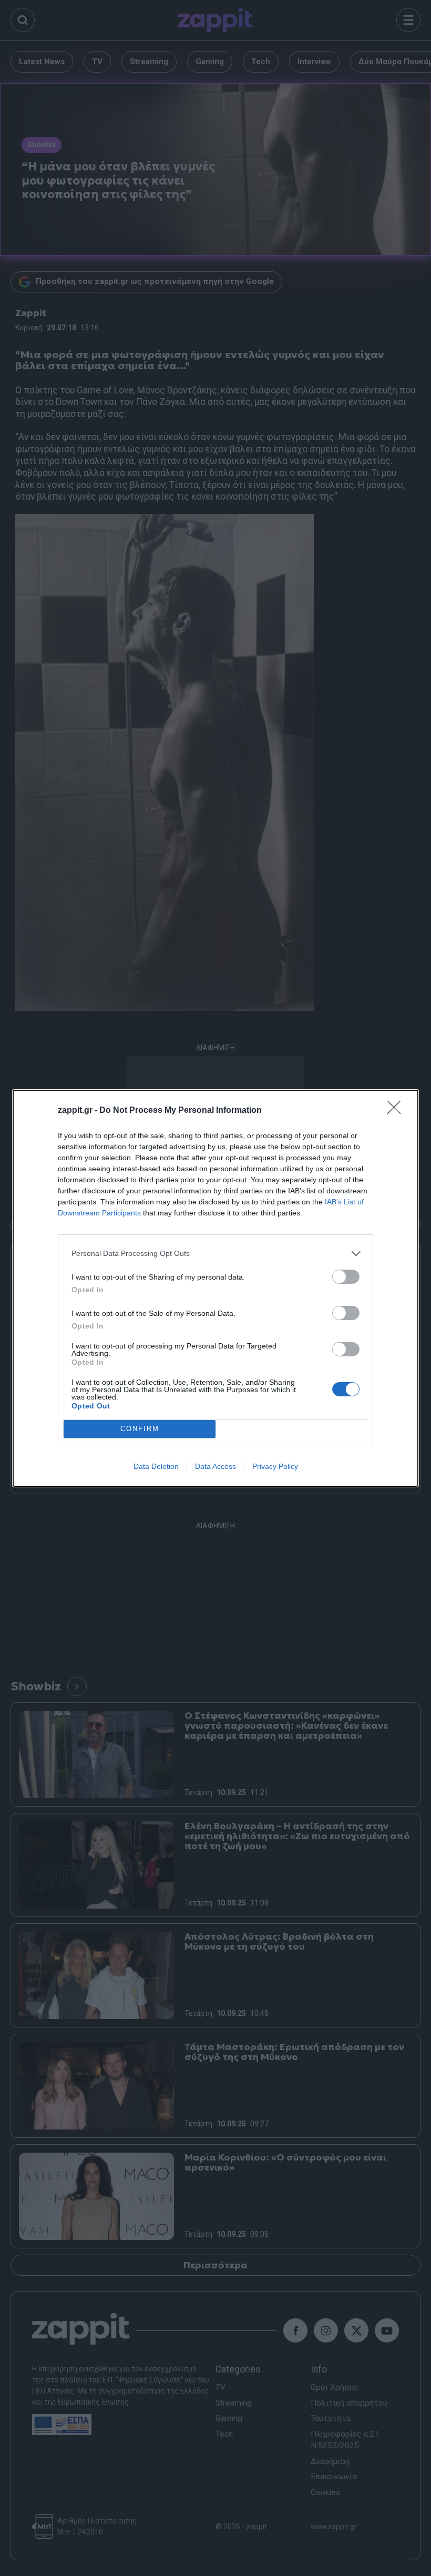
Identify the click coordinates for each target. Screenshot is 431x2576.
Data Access (215, 1466)
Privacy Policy (275, 1466)
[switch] (346, 1277)
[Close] (397, 1111)
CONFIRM (140, 1429)
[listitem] (215, 1254)
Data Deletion (156, 1466)
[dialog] (215, 1288)
